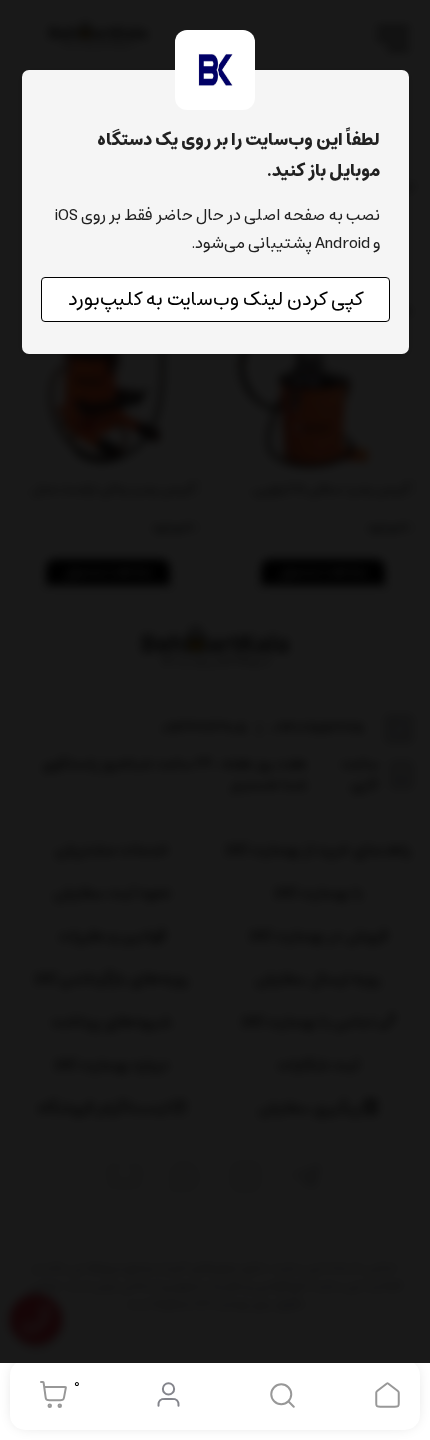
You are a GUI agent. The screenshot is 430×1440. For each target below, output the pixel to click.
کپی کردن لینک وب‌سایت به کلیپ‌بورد (215, 299)
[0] (48, 1395)
